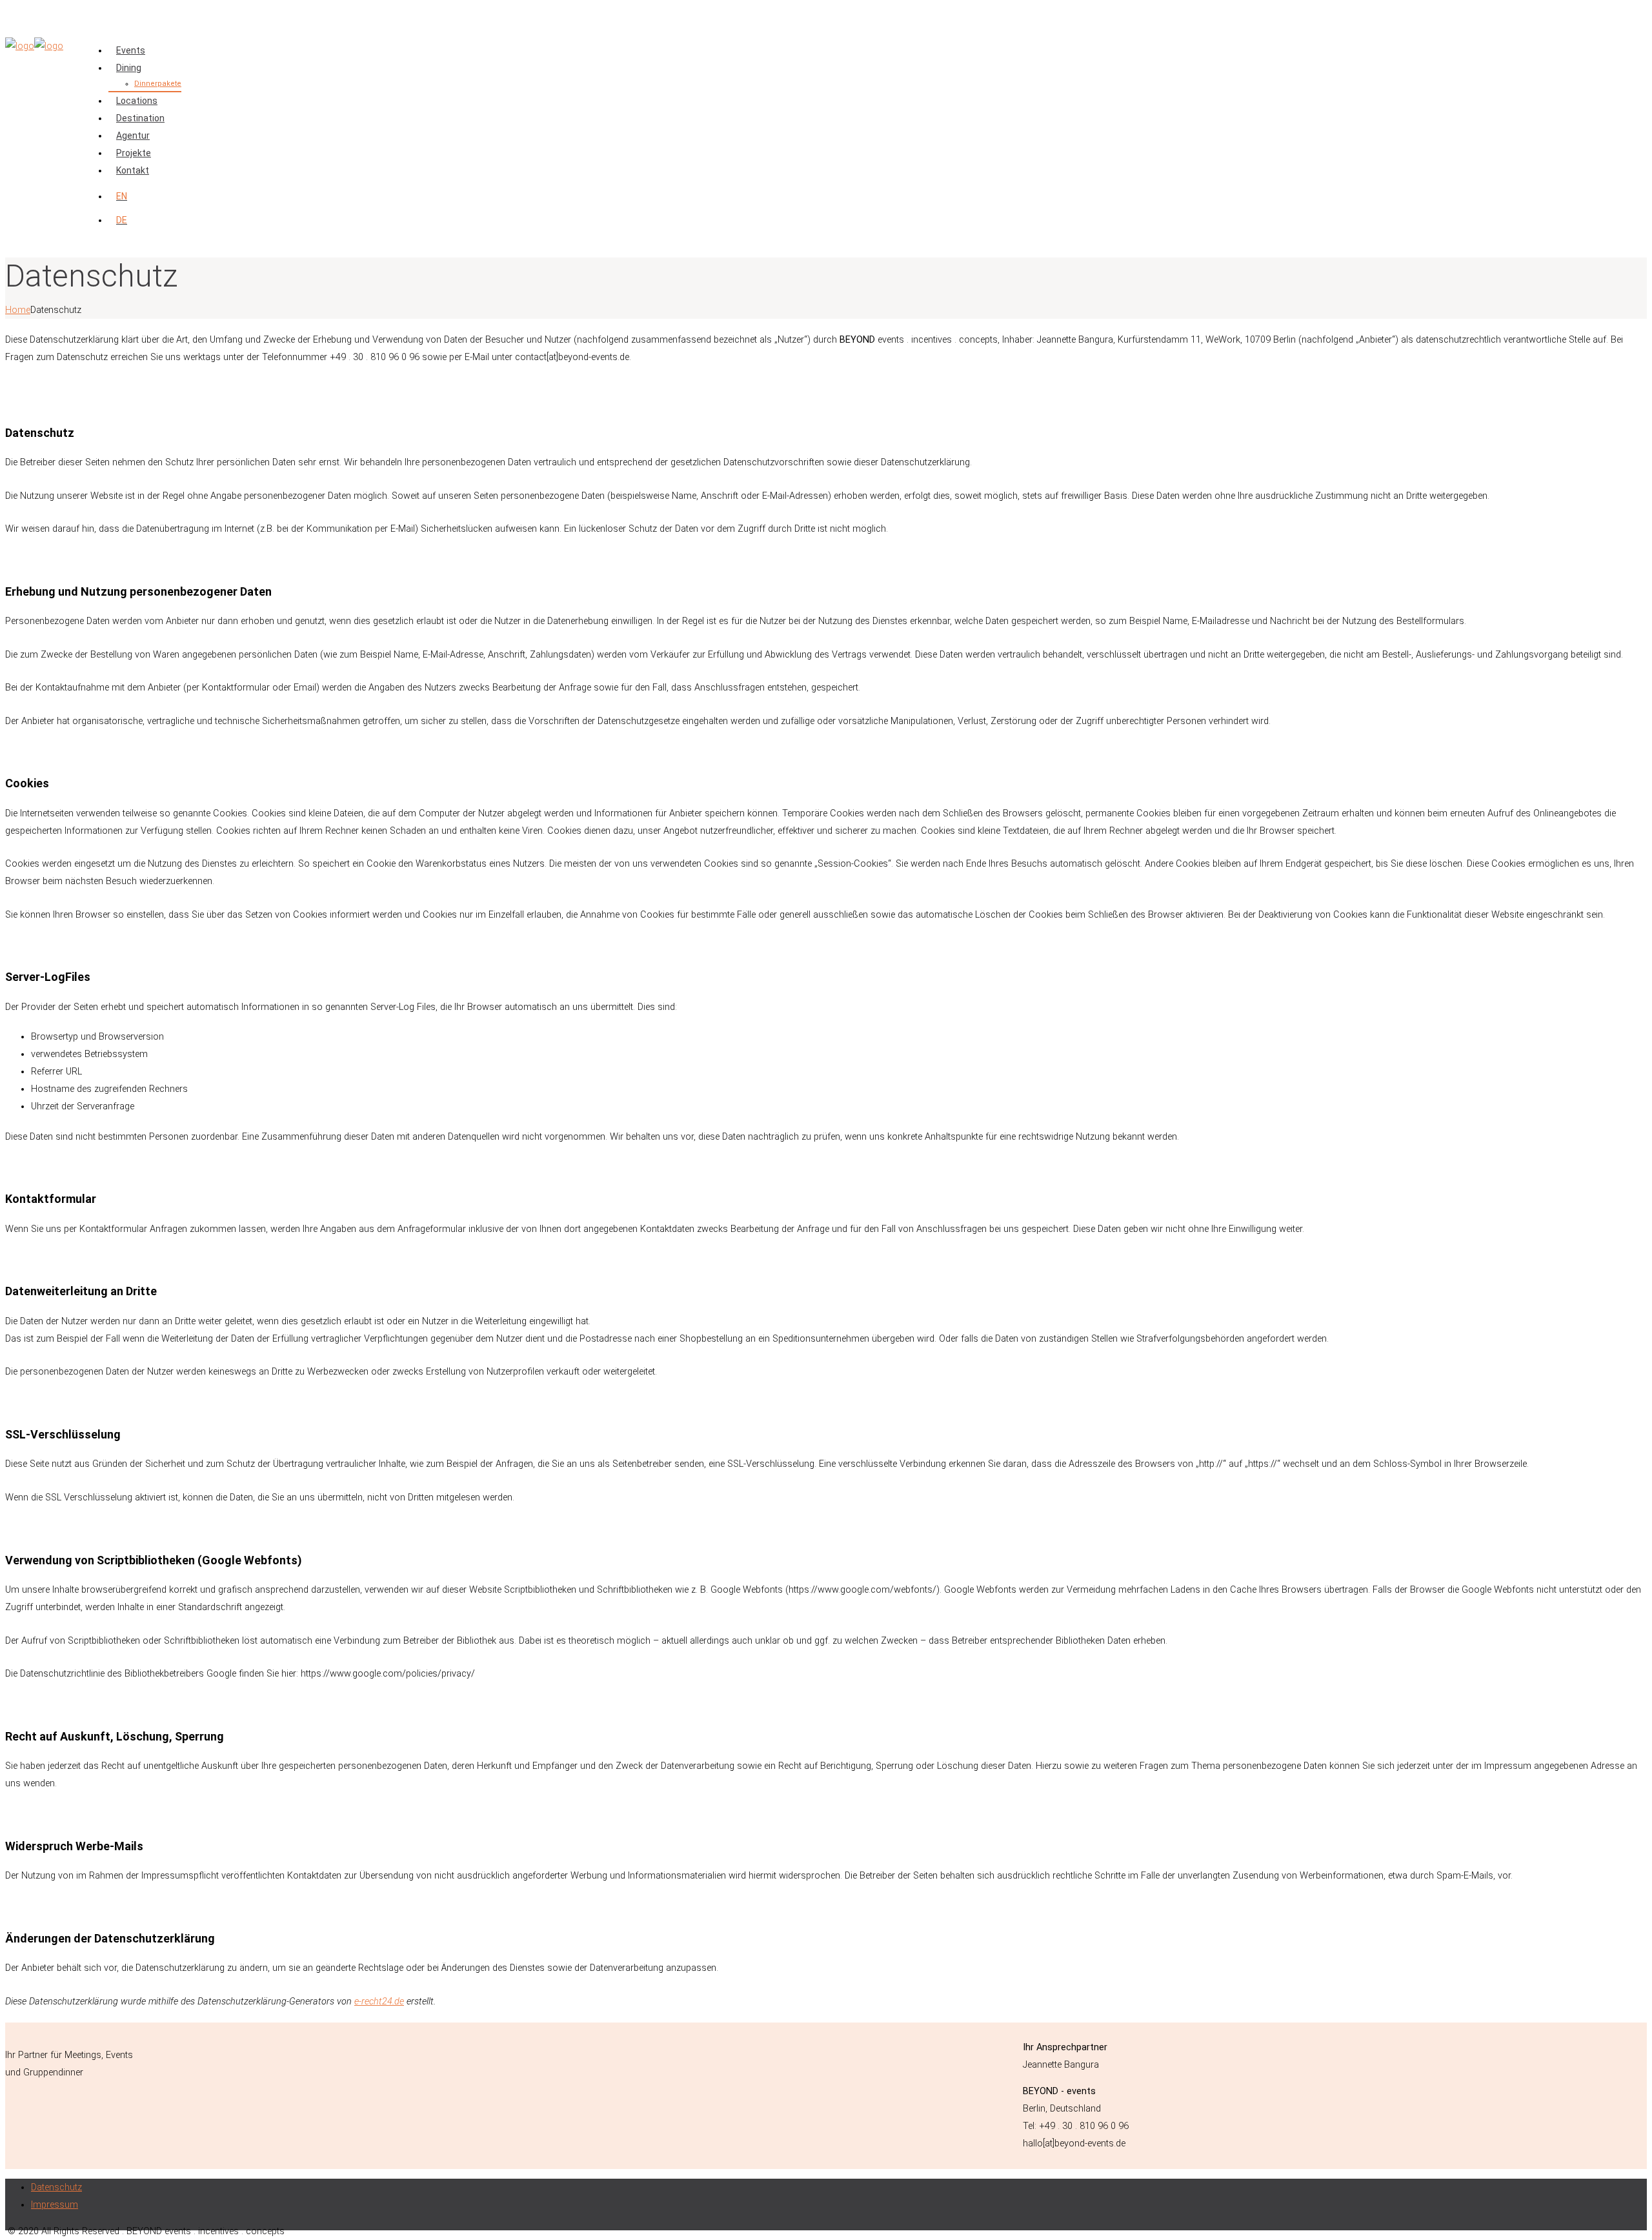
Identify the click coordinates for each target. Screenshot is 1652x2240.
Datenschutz (56, 2187)
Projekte (134, 153)
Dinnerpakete (158, 84)
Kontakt (133, 170)
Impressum (55, 2205)
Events (131, 50)
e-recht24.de (379, 2002)
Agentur (133, 136)
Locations (137, 101)
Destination (140, 118)
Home (18, 310)
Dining (129, 68)
